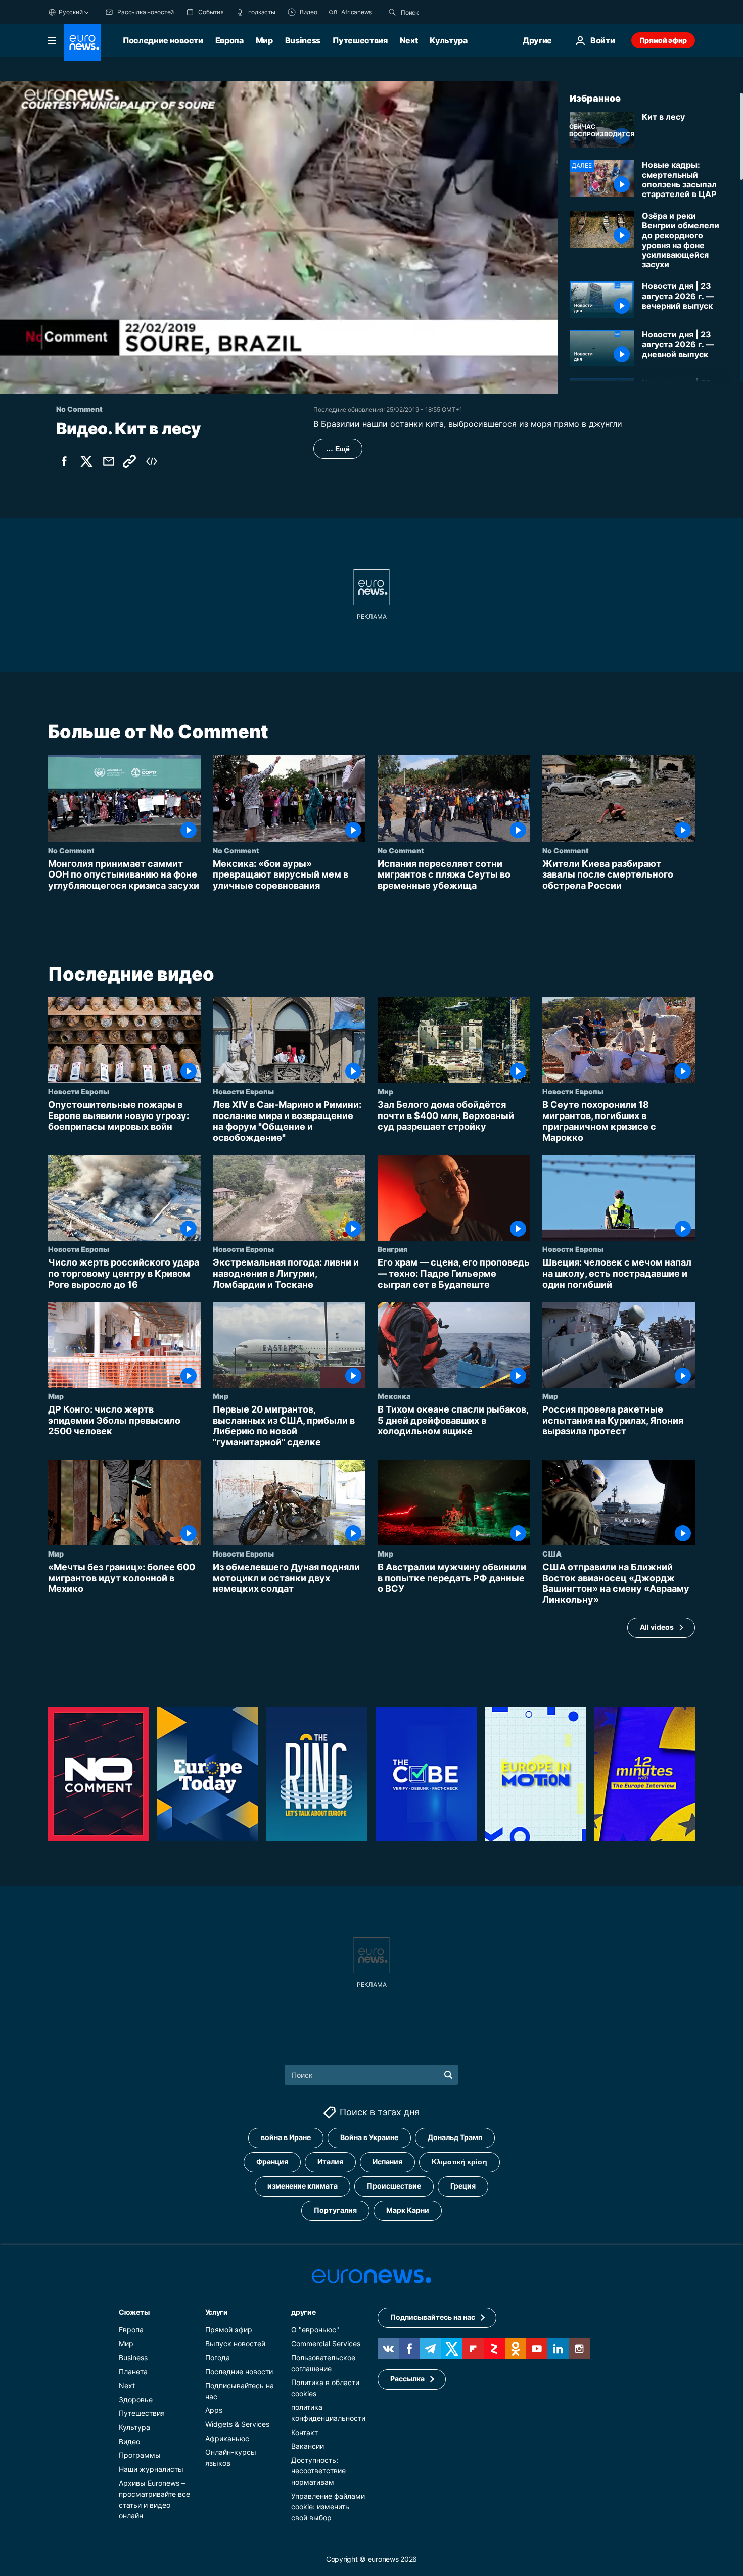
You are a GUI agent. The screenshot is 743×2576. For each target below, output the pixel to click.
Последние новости (163, 40)
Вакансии (308, 2446)
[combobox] (443, 12)
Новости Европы (79, 1092)
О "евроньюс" (315, 2330)
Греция (463, 2186)
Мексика (394, 1396)
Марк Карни (408, 2210)
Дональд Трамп (455, 2137)
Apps (214, 2410)
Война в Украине (369, 2137)
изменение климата (303, 2186)
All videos (657, 1627)
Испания (387, 2161)
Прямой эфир (663, 40)
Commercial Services (326, 2343)
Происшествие (394, 2186)
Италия (330, 2161)
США (552, 1554)
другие (303, 2312)
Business (303, 40)
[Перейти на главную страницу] (82, 42)
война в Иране (286, 2137)
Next (409, 40)
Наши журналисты (151, 2469)
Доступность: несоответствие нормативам (318, 2470)
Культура (448, 40)
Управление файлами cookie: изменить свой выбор (328, 2506)
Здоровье (136, 2399)
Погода (218, 2358)
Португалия (335, 2210)
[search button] (392, 12)
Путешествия (360, 40)
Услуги (217, 2312)
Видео (129, 2441)
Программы (140, 2455)
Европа (229, 40)
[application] (279, 237)
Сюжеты (134, 2312)
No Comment (71, 850)
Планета (133, 2371)
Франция (272, 2161)
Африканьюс (227, 2438)
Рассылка (407, 2379)
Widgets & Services (237, 2424)
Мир (264, 40)
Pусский (71, 12)
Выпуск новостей (235, 2343)
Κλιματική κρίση (459, 2161)
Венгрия (392, 1249)
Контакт (305, 2432)
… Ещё (338, 449)
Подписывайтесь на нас (433, 2317)
